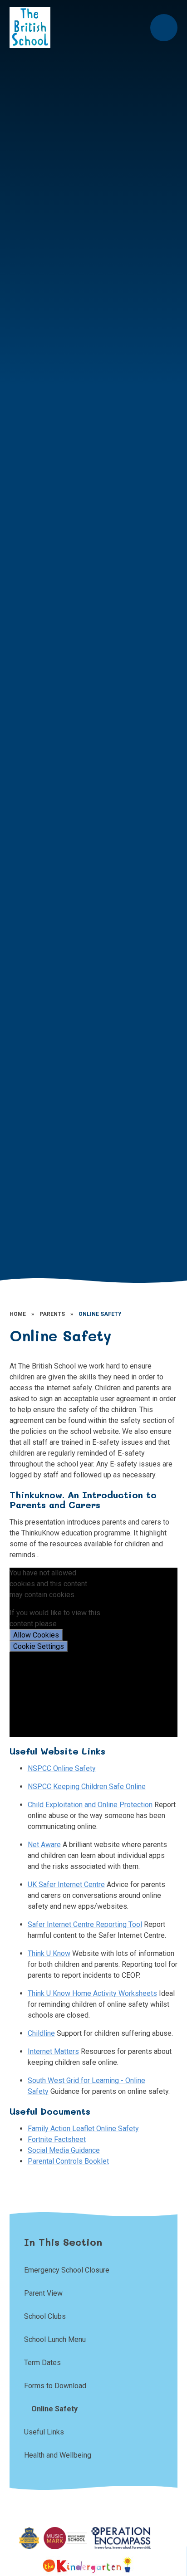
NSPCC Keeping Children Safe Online (87, 1787)
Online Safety (100, 1314)
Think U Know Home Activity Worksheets (92, 1993)
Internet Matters (53, 2051)
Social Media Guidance (64, 2150)
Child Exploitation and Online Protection (90, 1805)
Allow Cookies (36, 1635)
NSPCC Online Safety (62, 1768)
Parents (52, 1314)
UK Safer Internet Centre (66, 1884)
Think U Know (49, 1953)
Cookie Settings (39, 1646)
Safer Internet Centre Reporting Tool (85, 1924)
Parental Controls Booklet (68, 2161)
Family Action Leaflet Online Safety (83, 2129)
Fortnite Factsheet (57, 2139)
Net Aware (44, 1845)
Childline (41, 2033)
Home (18, 1314)
